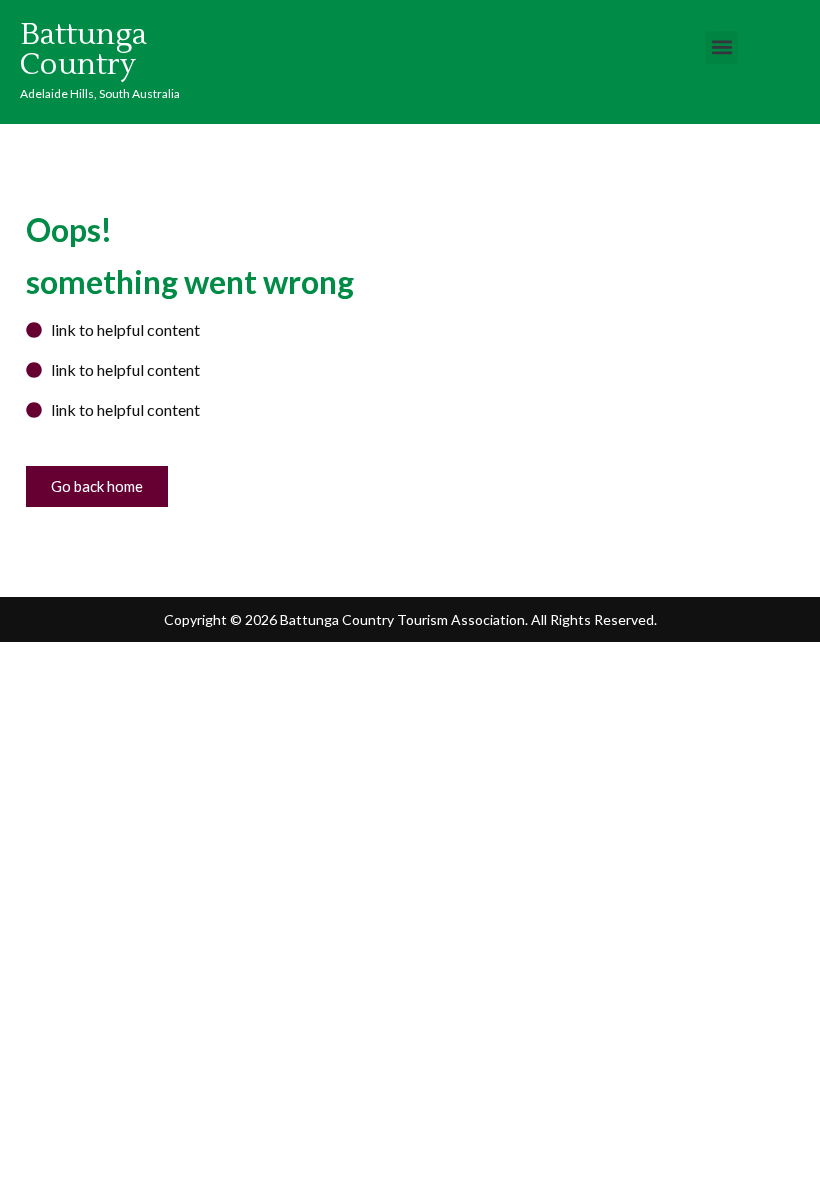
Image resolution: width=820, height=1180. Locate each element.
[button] (721, 47)
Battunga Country (83, 49)
